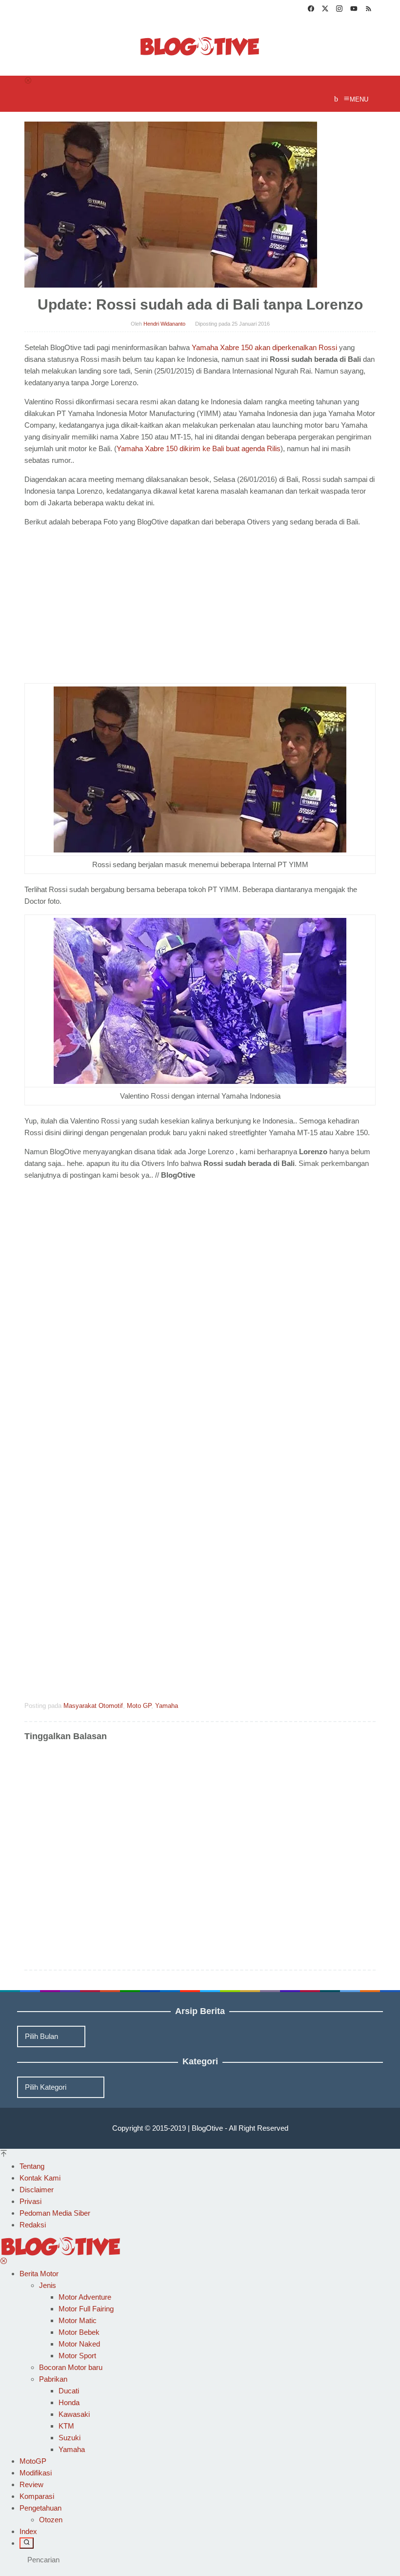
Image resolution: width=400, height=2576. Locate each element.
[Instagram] (339, 10)
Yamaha (167, 1706)
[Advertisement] (106, 607)
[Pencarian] (27, 2543)
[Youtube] (354, 10)
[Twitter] (325, 10)
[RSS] (369, 10)
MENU (359, 99)
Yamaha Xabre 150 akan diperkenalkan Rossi (264, 347)
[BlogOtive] (200, 46)
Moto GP (139, 1706)
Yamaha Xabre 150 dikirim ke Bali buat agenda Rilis (199, 448)
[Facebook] (311, 10)
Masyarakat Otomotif (93, 1706)
